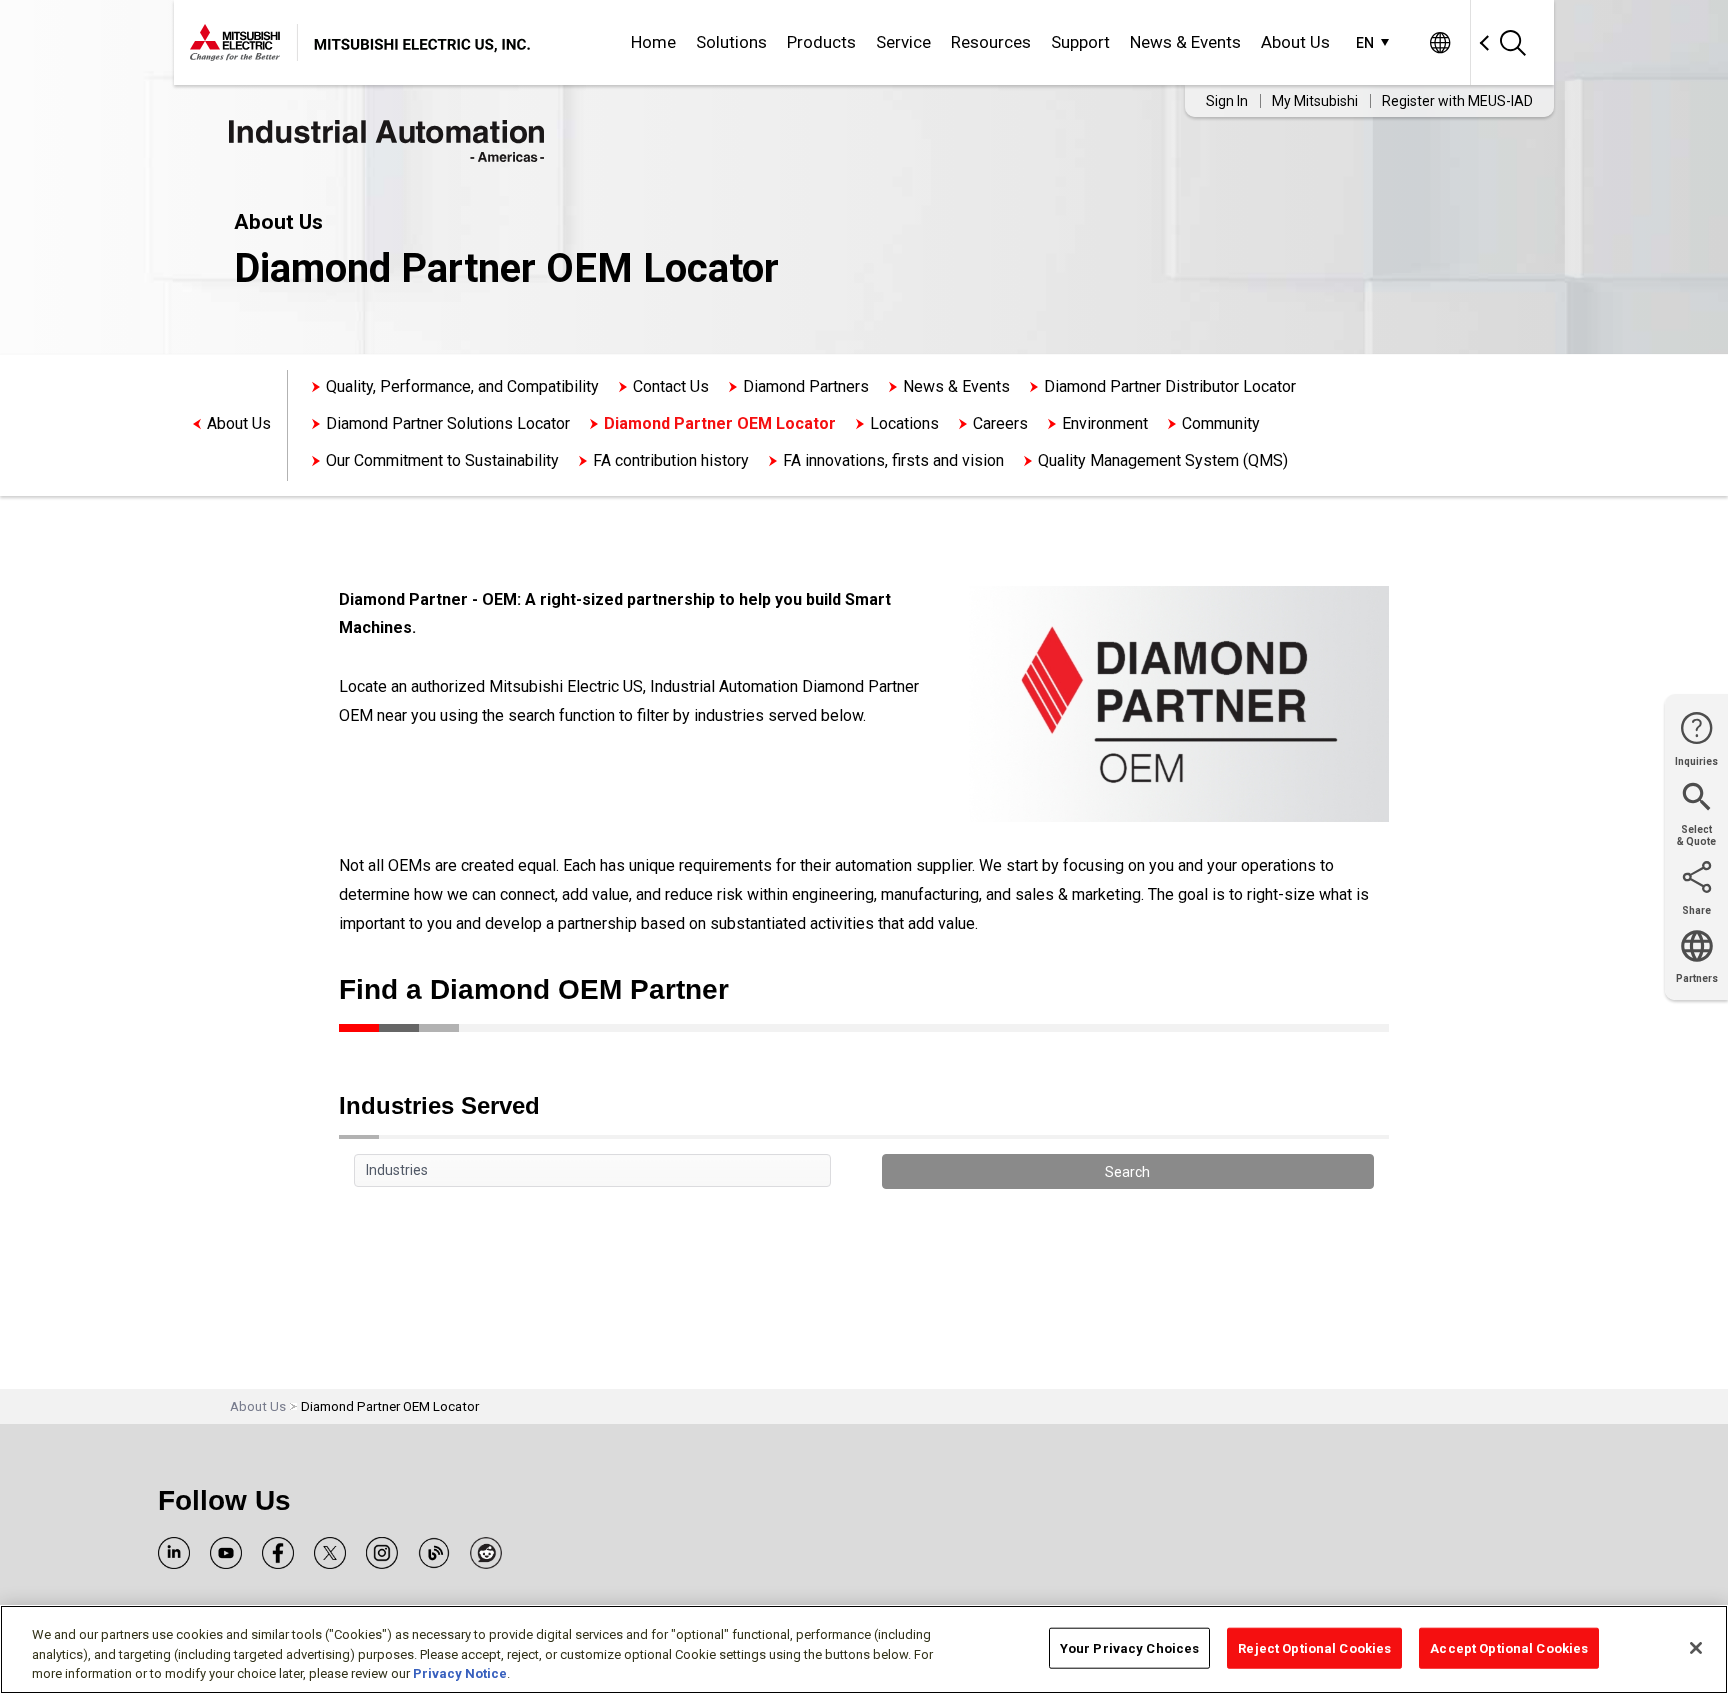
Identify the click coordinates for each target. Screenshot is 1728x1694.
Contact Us (671, 386)
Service (903, 42)
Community (1221, 423)
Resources (991, 42)
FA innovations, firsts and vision (893, 460)
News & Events (1185, 42)
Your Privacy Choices (1130, 1647)
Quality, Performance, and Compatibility (462, 386)
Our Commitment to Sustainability (442, 460)
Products (821, 42)
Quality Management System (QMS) (1163, 460)
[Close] (1696, 1648)
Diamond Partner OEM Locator (720, 423)
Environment (1105, 423)
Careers (1000, 423)
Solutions (731, 42)
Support (1080, 42)
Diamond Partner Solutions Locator (448, 423)
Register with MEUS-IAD (1457, 101)
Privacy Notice (460, 1673)
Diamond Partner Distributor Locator (1170, 386)
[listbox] (592, 1171)
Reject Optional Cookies (1314, 1647)
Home (653, 42)
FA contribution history (671, 460)
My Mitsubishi (1315, 101)
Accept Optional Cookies (1509, 1647)
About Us (1295, 42)
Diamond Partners (806, 386)
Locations (904, 423)
